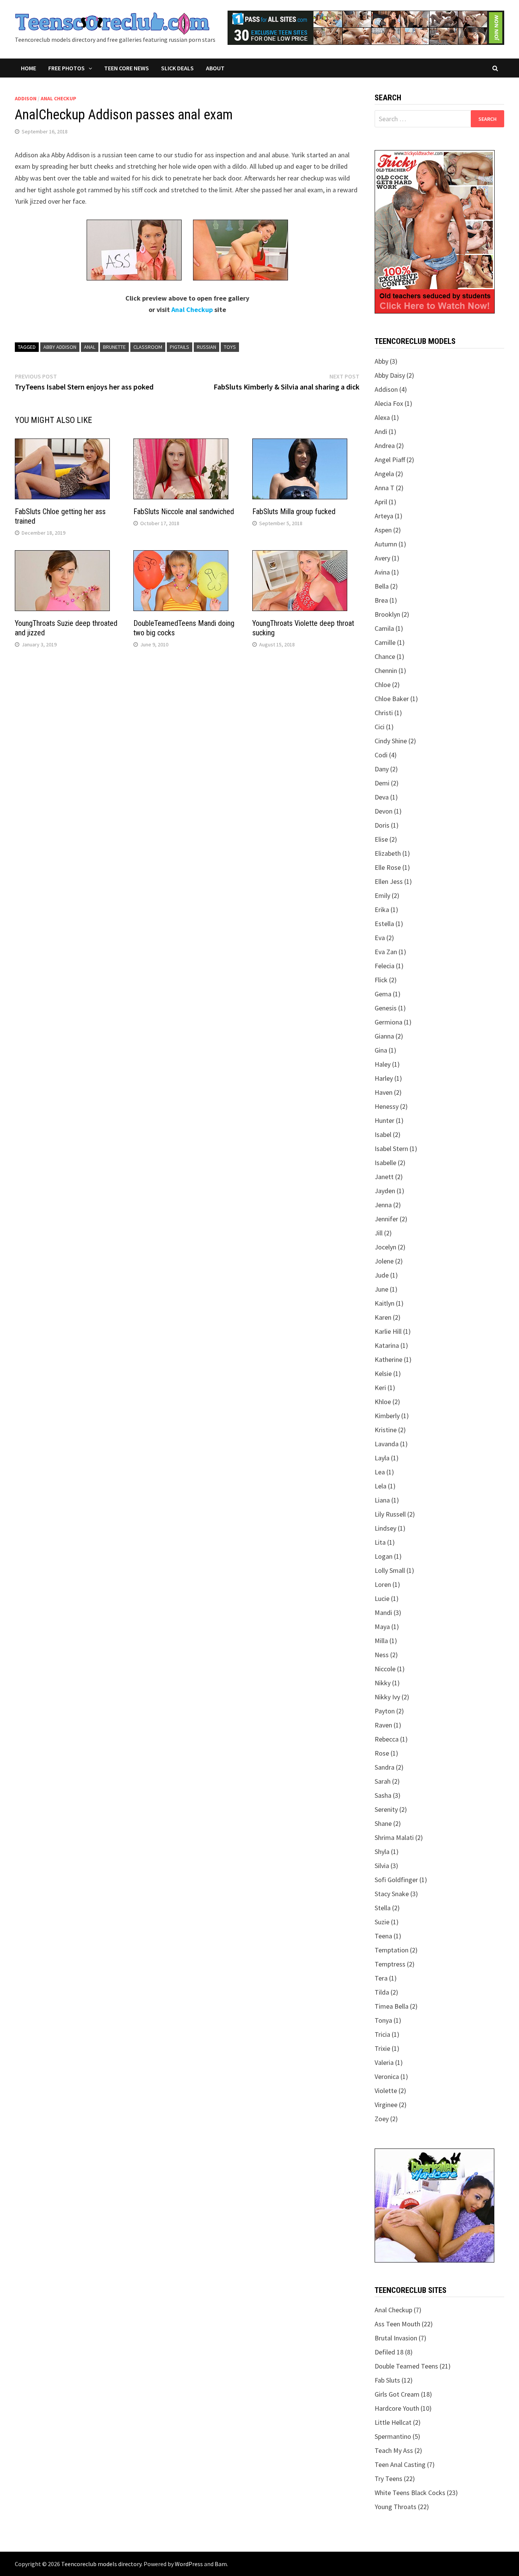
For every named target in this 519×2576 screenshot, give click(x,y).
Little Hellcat (393, 2422)
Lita (380, 1542)
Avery (382, 558)
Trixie (382, 2048)
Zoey (382, 2119)
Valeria (384, 2062)
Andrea (385, 446)
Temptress (390, 1964)
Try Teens (388, 2479)
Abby (381, 361)
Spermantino (393, 2436)
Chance (385, 656)
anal (90, 347)
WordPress (189, 2564)
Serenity (386, 1809)
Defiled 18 (389, 2352)
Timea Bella (392, 2006)
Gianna (384, 1036)
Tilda (382, 1992)
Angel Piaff (390, 460)
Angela (384, 474)
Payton (385, 1711)
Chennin (386, 671)
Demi (382, 783)
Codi (381, 755)
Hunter (385, 1120)
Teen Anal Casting (400, 2464)
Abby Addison (60, 347)
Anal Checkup (59, 98)
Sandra (385, 1767)
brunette (114, 347)
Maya (382, 1627)
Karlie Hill (388, 1331)
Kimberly (387, 1416)
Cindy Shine (391, 741)
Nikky (383, 1683)
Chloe (383, 685)
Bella (382, 586)
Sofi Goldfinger (396, 1880)
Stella (383, 1908)
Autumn (386, 544)
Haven (384, 1092)
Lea (380, 1472)
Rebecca (387, 1739)
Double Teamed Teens (406, 2366)
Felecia (385, 966)
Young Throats (396, 2507)
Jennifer (386, 1219)
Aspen (383, 530)
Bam (221, 2564)
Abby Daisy (390, 375)
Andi (381, 431)
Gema (383, 994)
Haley (383, 1064)
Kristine (386, 1430)
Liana (382, 1500)
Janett (384, 1177)
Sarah (383, 1781)
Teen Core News (127, 68)
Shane (383, 1823)
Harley (384, 1078)
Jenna (383, 1205)
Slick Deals (177, 68)
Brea (381, 600)
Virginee (386, 2105)
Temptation (392, 1950)
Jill (379, 1233)
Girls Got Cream (397, 2394)
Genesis (386, 1008)
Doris (382, 825)
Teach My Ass (394, 2450)
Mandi (383, 1613)
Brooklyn (387, 614)
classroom (148, 347)
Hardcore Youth (397, 2408)
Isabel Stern (391, 1149)
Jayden (385, 1191)
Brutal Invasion (396, 2338)
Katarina (387, 1345)
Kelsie (383, 1373)
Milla (381, 1641)
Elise (381, 839)
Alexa (382, 417)
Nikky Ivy (387, 1697)
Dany (382, 769)
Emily (382, 895)
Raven (383, 1725)
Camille (385, 642)
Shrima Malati (394, 1837)
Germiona (388, 1022)
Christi (384, 713)
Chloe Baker (392, 699)
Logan (384, 1556)
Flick (381, 980)
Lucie (382, 1598)
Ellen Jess (389, 881)
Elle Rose (388, 867)
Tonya (383, 2020)
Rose (382, 1753)
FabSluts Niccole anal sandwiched (184, 511)
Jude (382, 1275)
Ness (382, 1655)
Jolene (384, 1261)
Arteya (384, 516)
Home (28, 68)
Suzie (382, 1922)
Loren (383, 1584)
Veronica (387, 2076)
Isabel (383, 1134)
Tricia (382, 2034)
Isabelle (385, 1163)
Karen (383, 1317)
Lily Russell (390, 1514)
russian (206, 347)
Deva (382, 797)
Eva (380, 938)
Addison (26, 98)
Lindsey (385, 1528)
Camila (384, 628)
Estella (384, 924)
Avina (382, 572)
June (381, 1289)
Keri (380, 1388)
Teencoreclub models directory (101, 2564)
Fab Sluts (387, 2380)
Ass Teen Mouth (397, 2324)
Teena (383, 1936)
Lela (381, 1486)
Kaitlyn (385, 1303)
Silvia (382, 1866)
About (215, 68)
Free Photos (66, 68)
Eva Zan (386, 952)
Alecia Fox (389, 403)
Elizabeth (388, 853)
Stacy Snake (392, 1894)
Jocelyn (385, 1247)
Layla (382, 1458)
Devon (384, 811)
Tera (381, 1978)
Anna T (385, 488)
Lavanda (387, 1444)
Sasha (383, 1795)
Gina (381, 1050)
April (381, 502)
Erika (382, 910)
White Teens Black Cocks (410, 2493)
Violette (386, 2091)
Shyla (382, 1852)
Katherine (388, 1359)
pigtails (180, 347)
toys (230, 347)
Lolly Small (390, 1570)
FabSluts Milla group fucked (294, 511)
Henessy (387, 1106)
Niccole (385, 1669)
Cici (380, 727)
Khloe (383, 1402)
